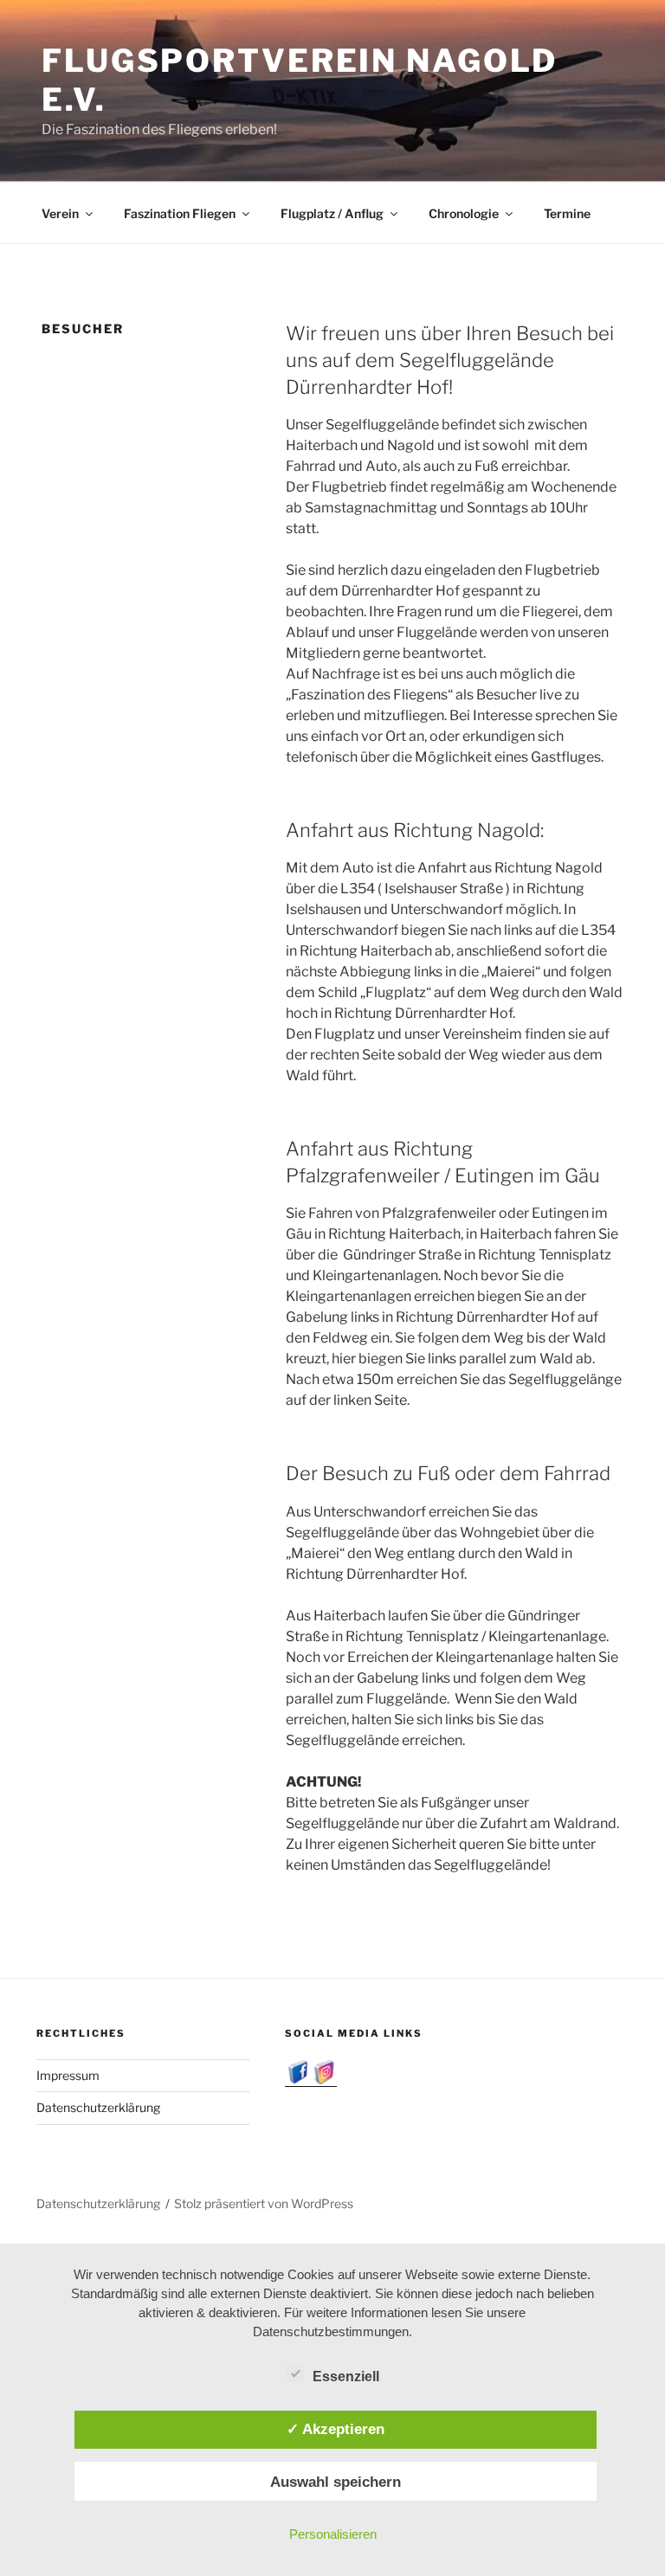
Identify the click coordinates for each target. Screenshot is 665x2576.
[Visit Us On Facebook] (298, 2080)
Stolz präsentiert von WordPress (264, 2203)
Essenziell (346, 2376)
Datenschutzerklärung (98, 2107)
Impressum (68, 2075)
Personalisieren (333, 2534)
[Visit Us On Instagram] (324, 2080)
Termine (567, 213)
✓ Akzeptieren (336, 2429)
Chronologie (464, 213)
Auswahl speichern (336, 2482)
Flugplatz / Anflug (332, 213)
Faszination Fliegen (180, 213)
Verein (60, 213)
